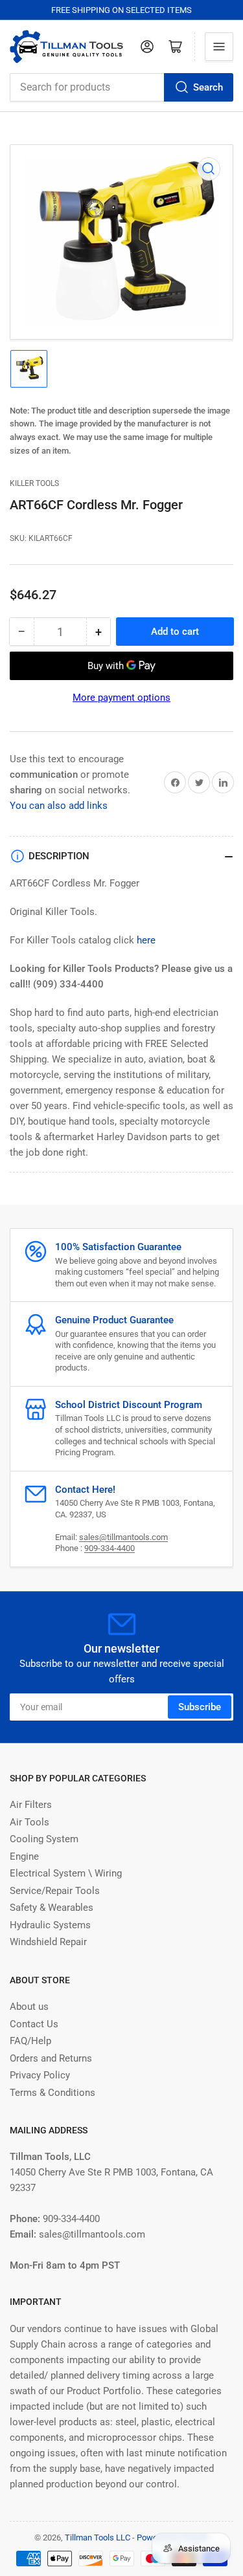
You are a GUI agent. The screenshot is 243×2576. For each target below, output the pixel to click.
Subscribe (200, 1707)
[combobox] (121, 87)
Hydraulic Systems (50, 1925)
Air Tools (29, 1822)
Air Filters (31, 1805)
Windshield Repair (48, 1942)
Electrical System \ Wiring (66, 1873)
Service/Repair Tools (55, 1891)
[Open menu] (219, 47)
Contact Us (34, 2024)
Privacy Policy (40, 2075)
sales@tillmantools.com (123, 1537)
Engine (24, 1856)
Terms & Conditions (52, 2093)
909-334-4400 (110, 1548)
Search (208, 87)
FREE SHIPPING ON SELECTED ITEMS (121, 10)
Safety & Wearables (52, 1908)
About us (29, 2007)
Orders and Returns (51, 2058)
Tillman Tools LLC (98, 2537)
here (146, 940)
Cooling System (44, 1839)
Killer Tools (34, 483)
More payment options (121, 698)
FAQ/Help (30, 2041)
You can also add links (59, 806)
